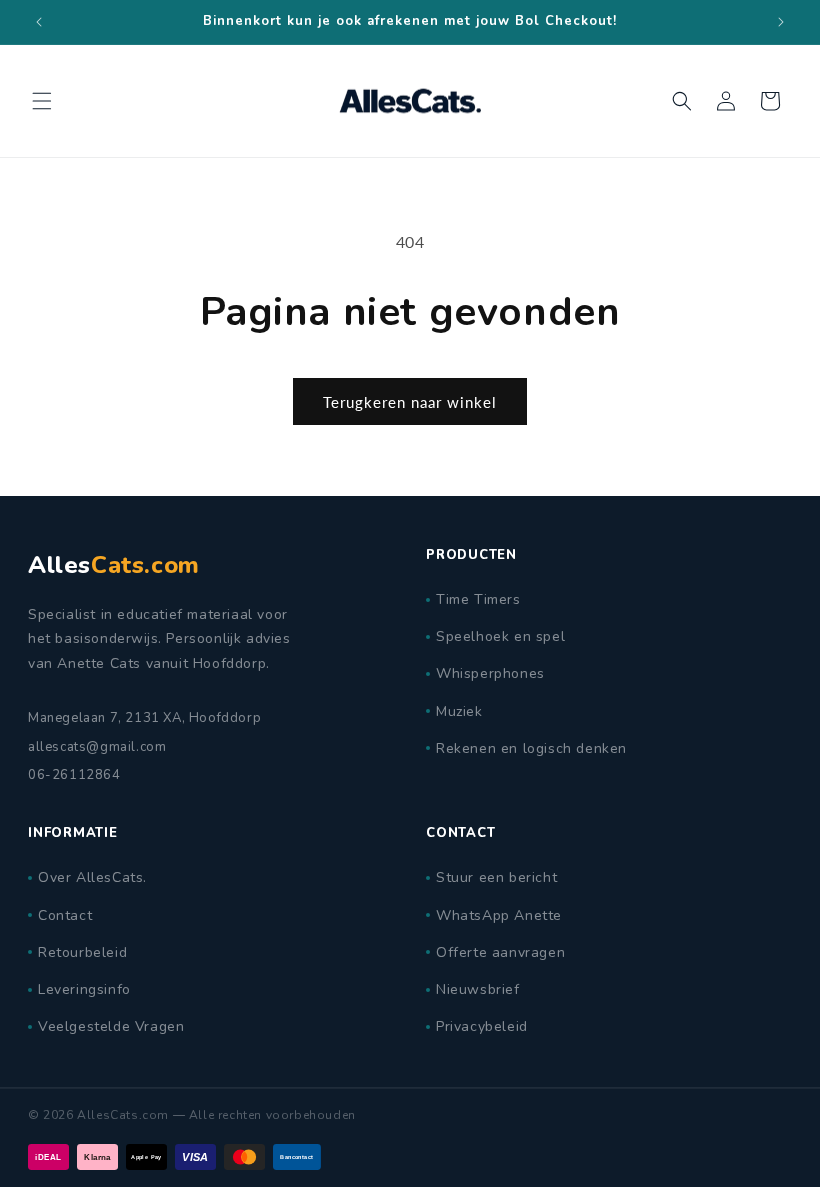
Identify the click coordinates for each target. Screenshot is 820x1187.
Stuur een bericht (496, 877)
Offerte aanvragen (500, 952)
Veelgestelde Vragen (111, 1026)
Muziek (459, 711)
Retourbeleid (82, 952)
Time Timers (478, 599)
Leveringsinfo (84, 989)
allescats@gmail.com (97, 747)
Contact (65, 915)
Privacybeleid (482, 1026)
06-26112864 (74, 775)
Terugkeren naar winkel (410, 402)
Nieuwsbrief (478, 989)
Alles (114, 565)
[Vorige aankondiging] (39, 22)
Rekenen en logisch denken (531, 748)
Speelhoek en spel (500, 636)
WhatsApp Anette (499, 915)
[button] (42, 101)
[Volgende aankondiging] (781, 22)
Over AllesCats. (92, 877)
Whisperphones (490, 673)
